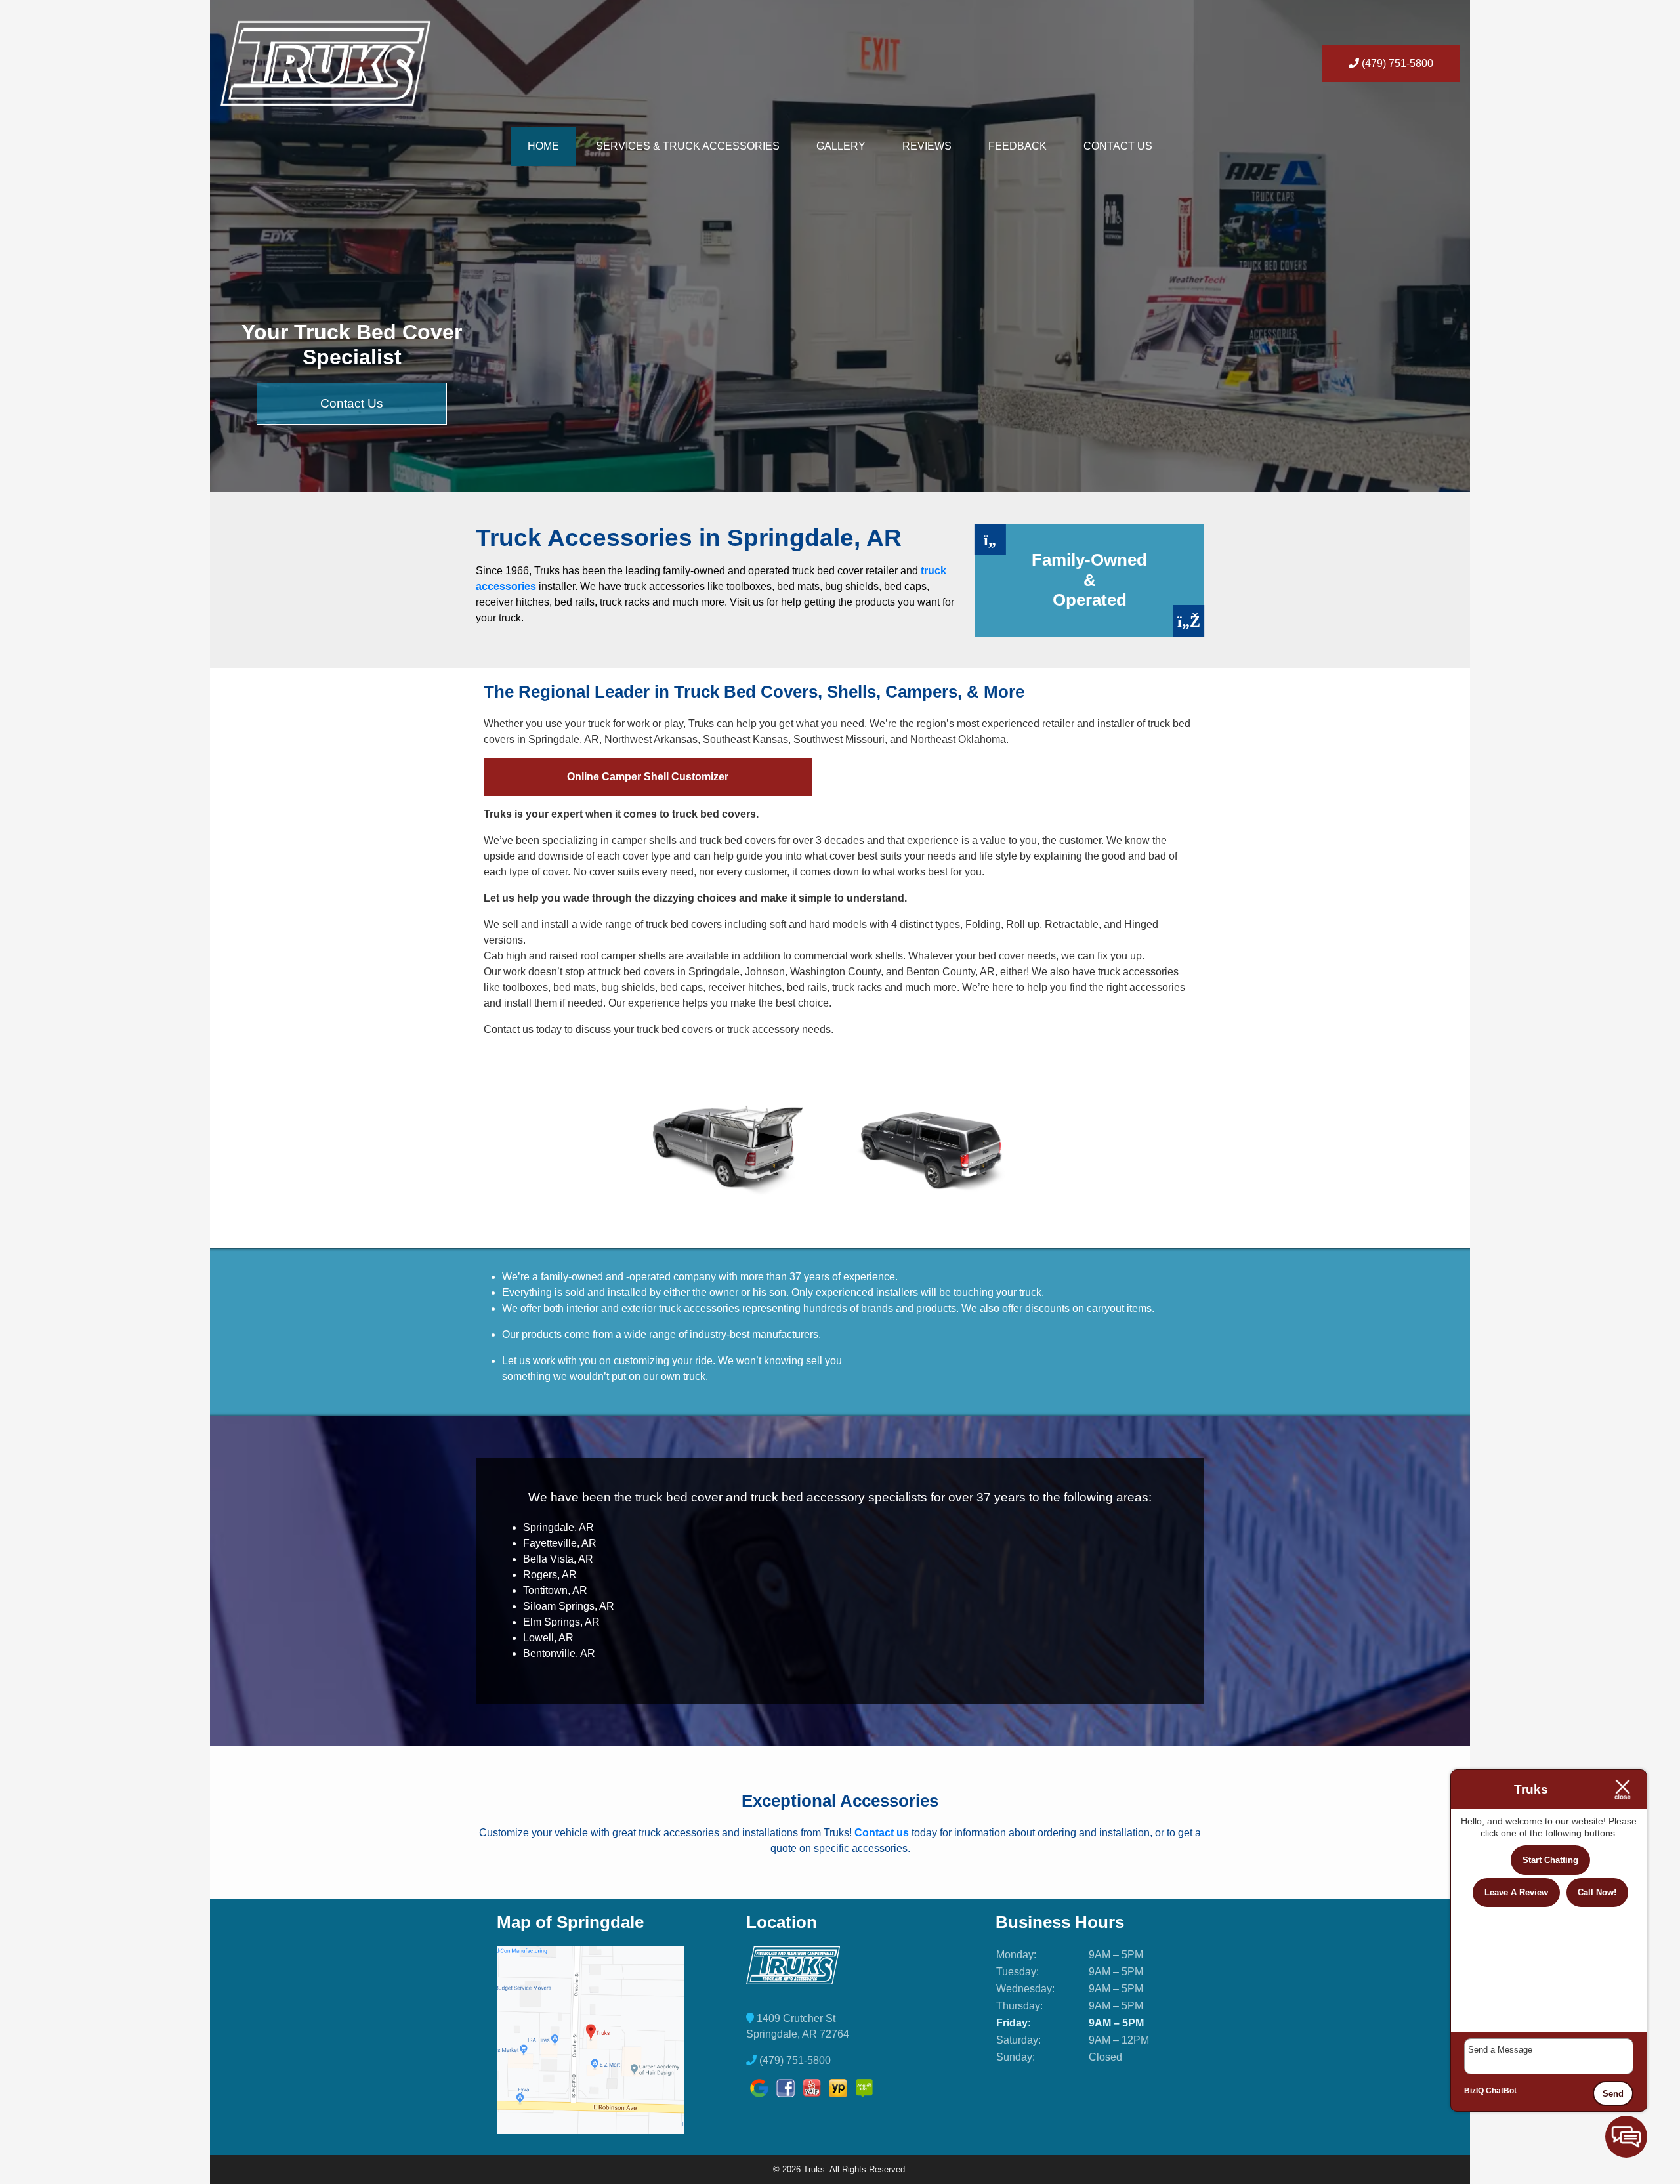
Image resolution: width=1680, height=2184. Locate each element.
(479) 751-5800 (1396, 63)
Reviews (927, 146)
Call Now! (1597, 1892)
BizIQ (1474, 2091)
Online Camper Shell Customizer (648, 777)
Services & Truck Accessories (688, 146)
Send (1613, 2094)
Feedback (1018, 146)
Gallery (841, 146)
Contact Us (1118, 146)
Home (543, 146)
